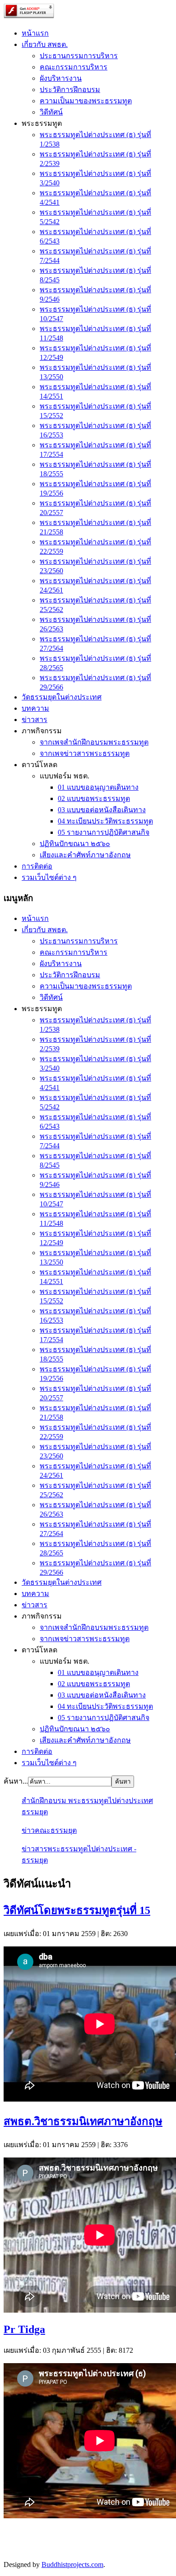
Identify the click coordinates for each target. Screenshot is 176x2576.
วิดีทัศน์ (51, 112)
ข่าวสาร (35, 720)
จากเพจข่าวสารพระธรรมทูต (85, 753)
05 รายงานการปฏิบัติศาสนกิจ (104, 832)
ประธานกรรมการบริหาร (79, 56)
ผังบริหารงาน (61, 78)
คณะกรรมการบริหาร (74, 67)
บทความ (35, 708)
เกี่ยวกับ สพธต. (45, 44)
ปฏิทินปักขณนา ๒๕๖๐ (75, 844)
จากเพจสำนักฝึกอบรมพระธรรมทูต (94, 742)
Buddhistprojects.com (72, 2564)
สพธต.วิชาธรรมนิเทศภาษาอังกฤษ (83, 2121)
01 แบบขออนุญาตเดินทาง (98, 787)
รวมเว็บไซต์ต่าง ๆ (49, 877)
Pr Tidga (24, 2329)
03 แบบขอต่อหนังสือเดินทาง (102, 810)
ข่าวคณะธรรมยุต (49, 1830)
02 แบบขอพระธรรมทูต (94, 798)
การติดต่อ (37, 866)
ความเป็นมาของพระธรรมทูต (86, 101)
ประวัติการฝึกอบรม (70, 90)
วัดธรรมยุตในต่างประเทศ (62, 697)
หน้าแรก (35, 33)
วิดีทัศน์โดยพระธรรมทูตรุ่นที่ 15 (77, 1910)
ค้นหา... (16, 1781)
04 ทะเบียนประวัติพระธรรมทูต (105, 821)
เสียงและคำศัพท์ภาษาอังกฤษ (85, 855)
